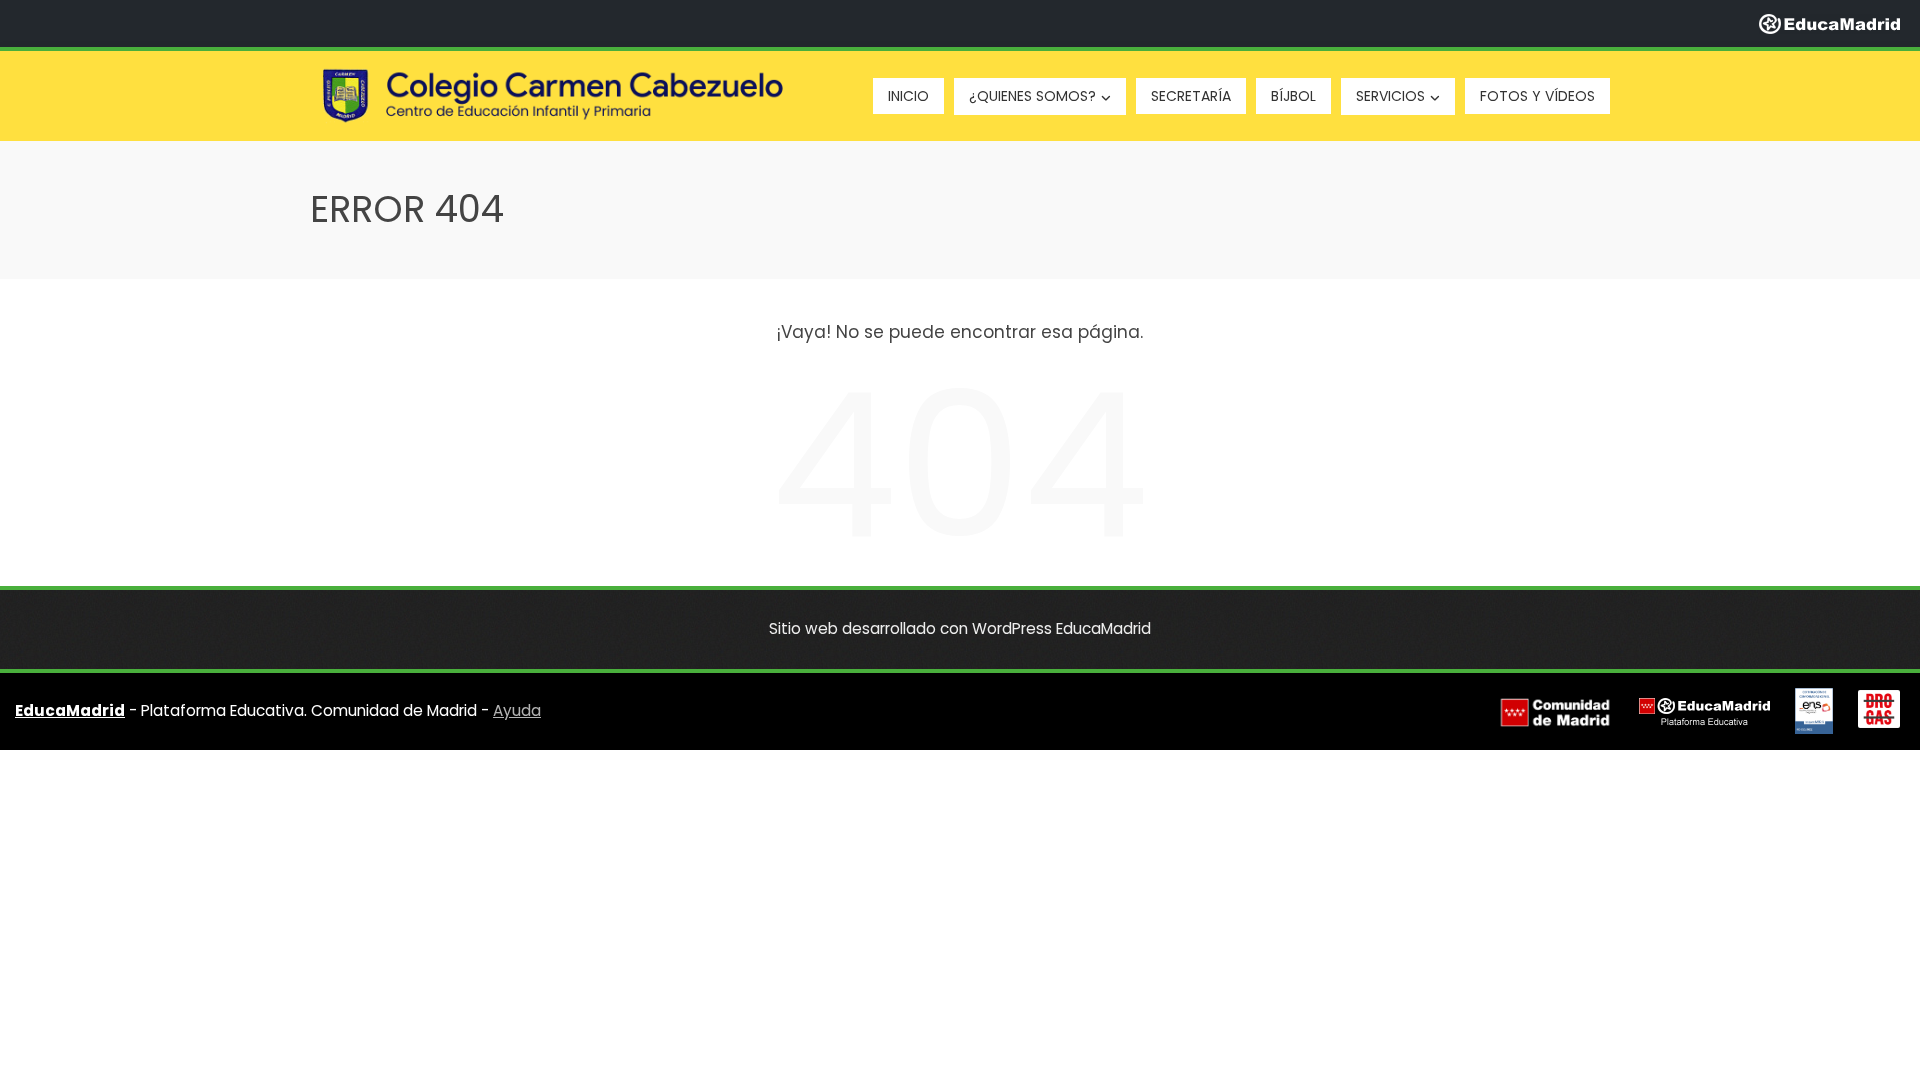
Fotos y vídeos (1537, 96)
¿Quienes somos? (1032, 96)
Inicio (908, 96)
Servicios (1390, 96)
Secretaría (1191, 96)
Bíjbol (1293, 96)
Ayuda (517, 710)
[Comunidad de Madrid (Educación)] (1555, 712)
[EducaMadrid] (1829, 23)
